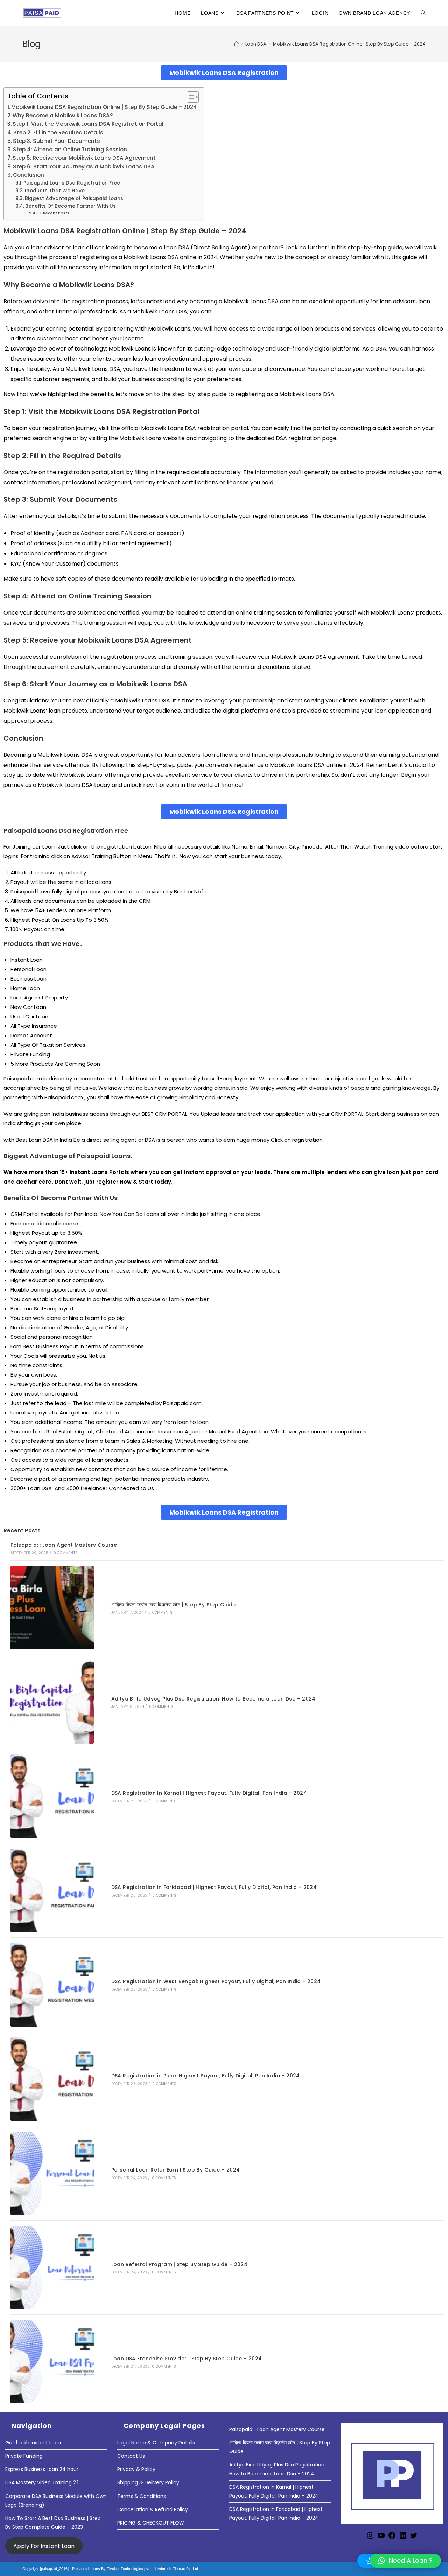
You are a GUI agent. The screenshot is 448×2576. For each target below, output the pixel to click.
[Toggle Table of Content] (189, 97)
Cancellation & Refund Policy (153, 2509)
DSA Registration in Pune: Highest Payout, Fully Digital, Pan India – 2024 (206, 2076)
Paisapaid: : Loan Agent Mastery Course (64, 1545)
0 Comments (66, 1553)
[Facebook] (392, 2538)
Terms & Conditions (142, 2496)
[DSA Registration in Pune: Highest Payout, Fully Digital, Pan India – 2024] (52, 2079)
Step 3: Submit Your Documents (57, 141)
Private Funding (24, 2456)
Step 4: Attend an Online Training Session (70, 149)
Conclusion (29, 175)
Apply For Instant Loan (44, 2546)
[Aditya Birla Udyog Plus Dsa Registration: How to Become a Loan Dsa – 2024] (52, 1702)
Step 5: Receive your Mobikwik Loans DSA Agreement (84, 158)
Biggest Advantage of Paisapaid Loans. (75, 198)
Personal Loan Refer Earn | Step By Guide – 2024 (176, 2170)
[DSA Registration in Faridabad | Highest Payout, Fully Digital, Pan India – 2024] (52, 1890)
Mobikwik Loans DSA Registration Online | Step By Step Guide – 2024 (349, 44)
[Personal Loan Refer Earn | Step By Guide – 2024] (52, 2173)
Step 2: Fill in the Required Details (58, 133)
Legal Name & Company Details (156, 2443)
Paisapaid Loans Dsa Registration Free (72, 183)
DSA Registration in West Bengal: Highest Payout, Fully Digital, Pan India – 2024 (216, 1981)
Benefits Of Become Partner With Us (71, 206)
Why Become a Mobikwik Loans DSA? (63, 115)
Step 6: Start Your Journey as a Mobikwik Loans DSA (84, 167)
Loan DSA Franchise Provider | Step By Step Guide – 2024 (187, 2359)
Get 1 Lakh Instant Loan (33, 2443)
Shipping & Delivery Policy (148, 2482)
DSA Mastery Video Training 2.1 (42, 2482)
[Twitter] (414, 2538)
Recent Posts (56, 213)
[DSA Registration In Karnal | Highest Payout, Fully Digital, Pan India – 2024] (52, 1796)
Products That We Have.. (56, 191)
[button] (405, 2561)
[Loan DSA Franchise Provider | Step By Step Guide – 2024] (52, 2362)
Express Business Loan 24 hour (42, 2469)
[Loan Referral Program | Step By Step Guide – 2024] (52, 2267)
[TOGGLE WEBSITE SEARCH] (423, 13)
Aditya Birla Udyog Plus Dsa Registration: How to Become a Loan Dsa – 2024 (213, 1699)
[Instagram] (370, 2538)
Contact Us (131, 2456)
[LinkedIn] (403, 2538)
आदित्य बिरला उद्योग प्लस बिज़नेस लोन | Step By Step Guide (174, 1605)
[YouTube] (381, 2538)
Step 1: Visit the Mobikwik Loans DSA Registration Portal (88, 124)
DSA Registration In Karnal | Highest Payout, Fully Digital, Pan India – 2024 (209, 1793)
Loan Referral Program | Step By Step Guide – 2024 (180, 2264)
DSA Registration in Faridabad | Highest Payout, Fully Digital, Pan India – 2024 (214, 1887)
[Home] (236, 44)
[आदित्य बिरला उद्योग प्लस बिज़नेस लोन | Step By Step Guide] (52, 1608)
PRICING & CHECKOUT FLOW (151, 2523)
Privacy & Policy (136, 2469)
